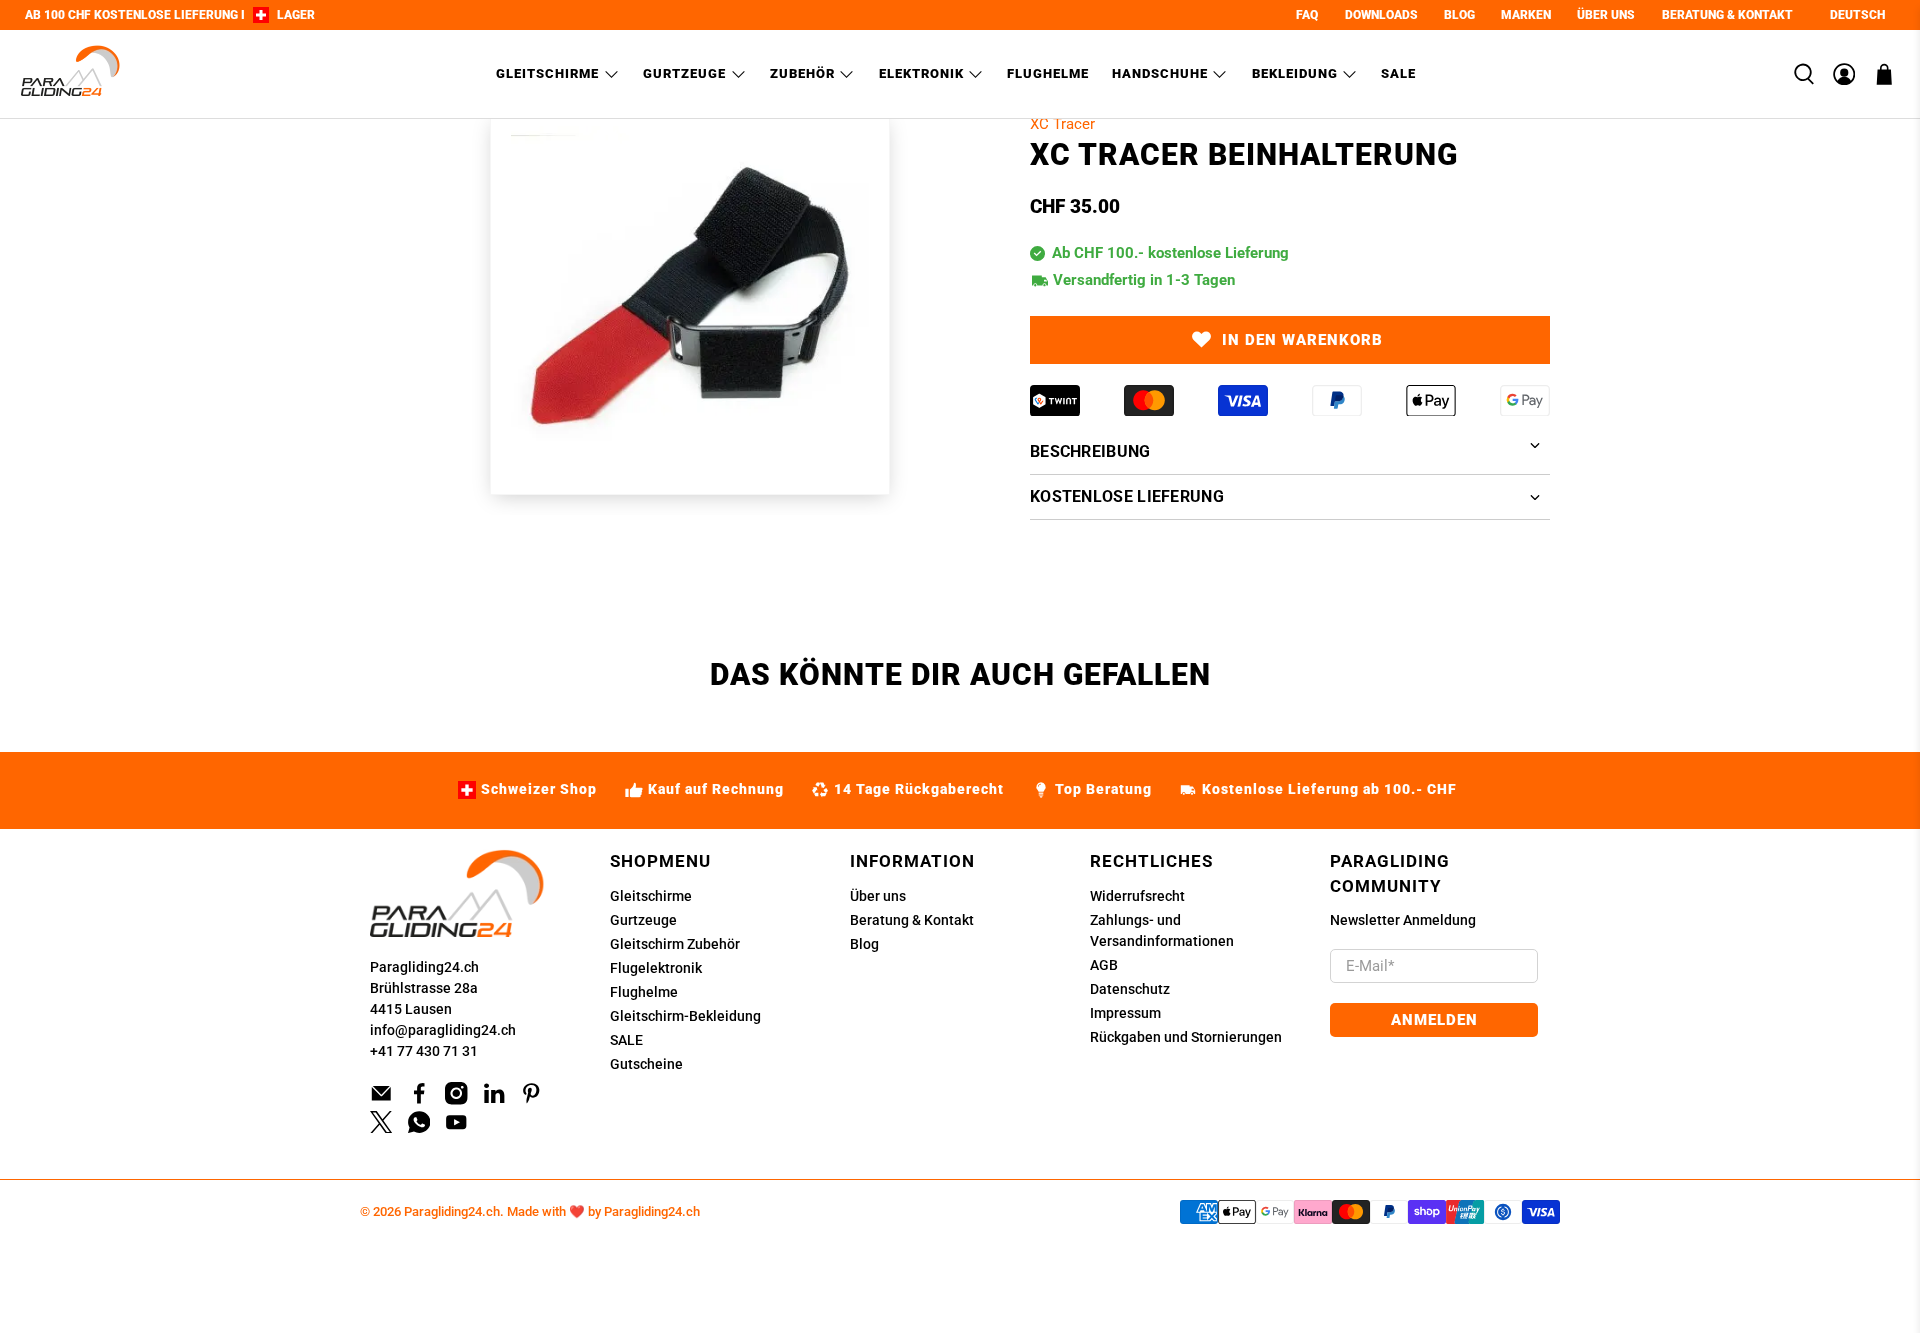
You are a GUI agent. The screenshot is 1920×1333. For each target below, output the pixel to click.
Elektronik (921, 73)
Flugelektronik (656, 968)
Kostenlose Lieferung (1127, 496)
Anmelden (1434, 1020)
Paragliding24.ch (424, 967)
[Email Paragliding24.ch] (381, 1100)
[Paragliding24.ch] (71, 74)
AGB (1104, 965)
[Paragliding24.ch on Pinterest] (531, 1100)
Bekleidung (1295, 73)
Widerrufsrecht (1137, 896)
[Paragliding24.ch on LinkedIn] (494, 1100)
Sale (1398, 73)
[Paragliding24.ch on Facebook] (419, 1100)
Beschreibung (1090, 451)
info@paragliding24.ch (443, 1030)
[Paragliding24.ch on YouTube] (456, 1128)
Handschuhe (1160, 73)
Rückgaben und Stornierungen (1186, 1037)
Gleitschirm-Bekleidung (685, 1016)
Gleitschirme (547, 73)
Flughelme (1048, 73)
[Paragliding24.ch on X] (381, 1128)
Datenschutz (1130, 989)
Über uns (878, 896)
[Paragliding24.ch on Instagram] (456, 1100)
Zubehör (802, 73)
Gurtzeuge (684, 73)
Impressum (1125, 1013)
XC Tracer (1062, 124)
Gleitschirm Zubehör (675, 944)
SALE (626, 1040)
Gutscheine (646, 1064)
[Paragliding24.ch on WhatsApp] (419, 1128)
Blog (864, 944)
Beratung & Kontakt (912, 920)
